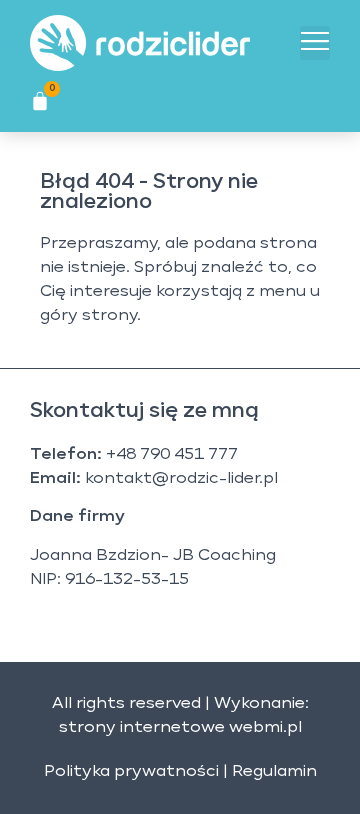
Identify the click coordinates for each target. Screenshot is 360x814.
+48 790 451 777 (172, 455)
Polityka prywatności (131, 772)
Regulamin (274, 772)
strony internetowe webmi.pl (180, 728)
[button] (315, 43)
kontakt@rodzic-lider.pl (181, 479)
